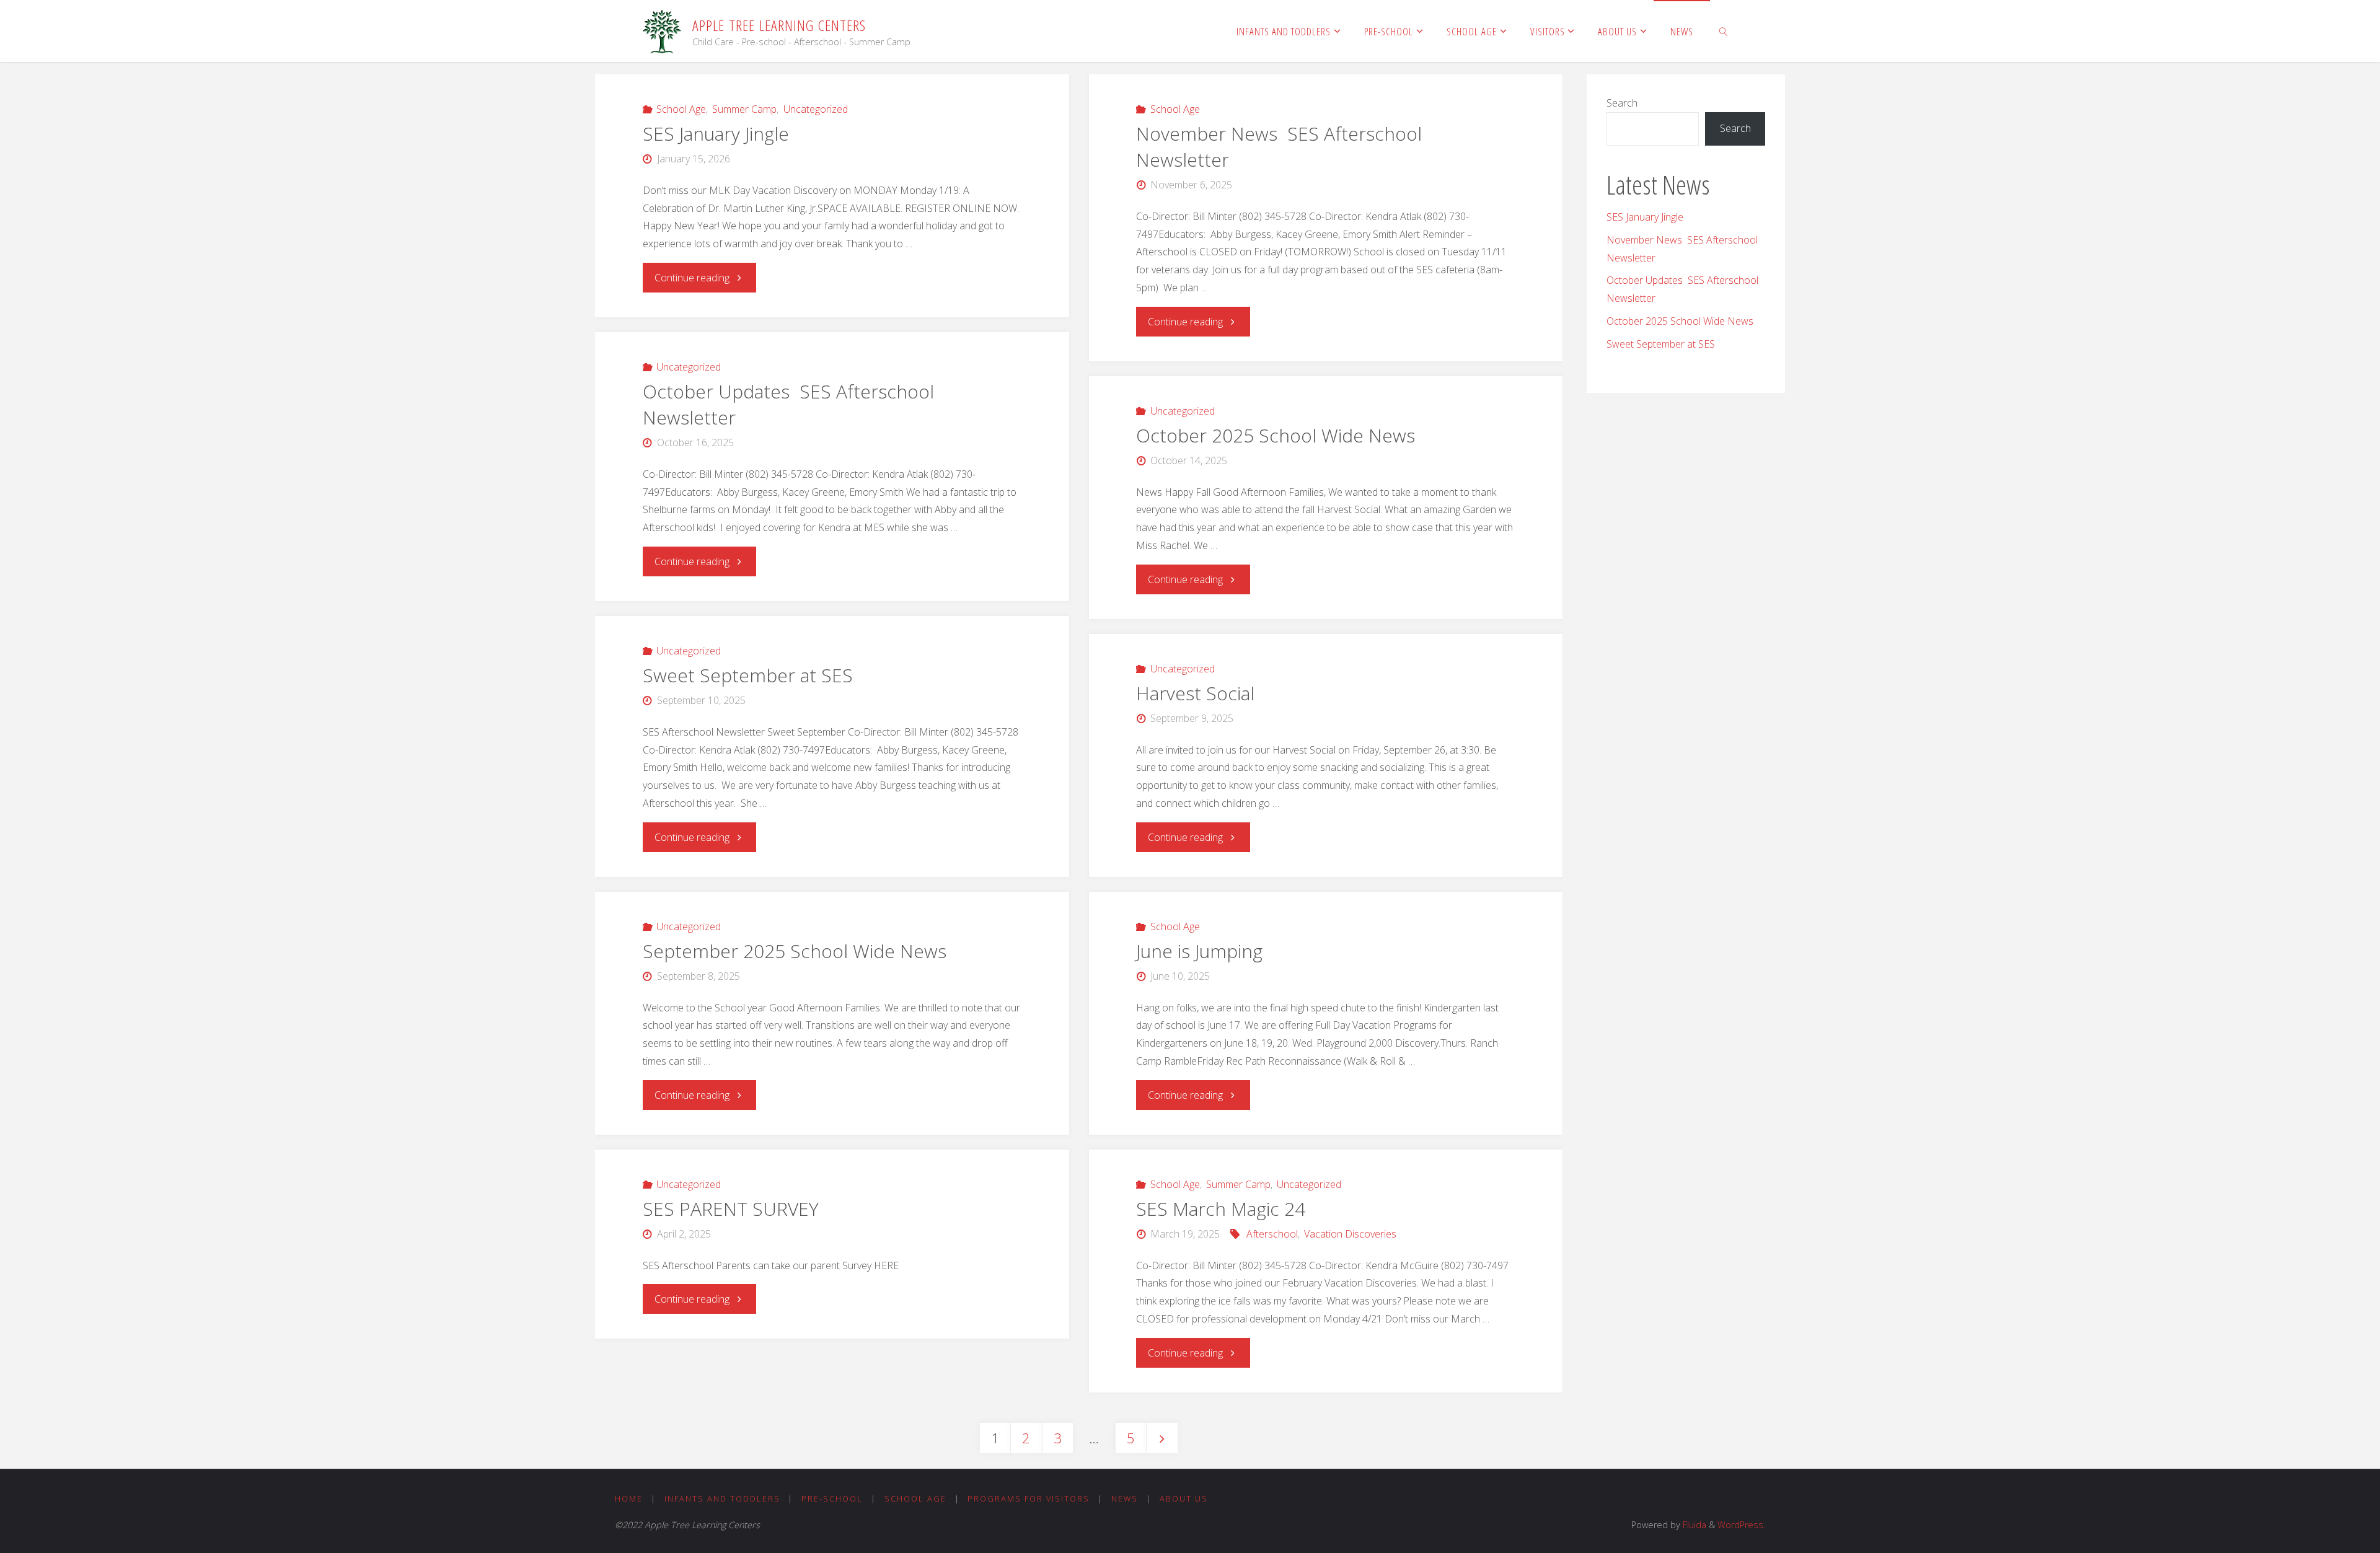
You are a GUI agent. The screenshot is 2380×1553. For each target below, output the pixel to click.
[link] (1724, 31)
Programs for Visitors (1029, 1498)
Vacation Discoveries (1350, 1234)
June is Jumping (1199, 951)
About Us (1184, 1498)
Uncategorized (815, 109)
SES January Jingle (716, 134)
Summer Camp (744, 109)
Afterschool (1272, 1234)
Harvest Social (1195, 693)
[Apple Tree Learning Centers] (663, 31)
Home (629, 1498)
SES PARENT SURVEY (731, 1209)
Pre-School (832, 1498)
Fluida (1693, 1525)
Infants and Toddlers (722, 1498)
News (1125, 1498)
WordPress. (1741, 1525)
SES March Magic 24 (1221, 1209)
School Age (681, 109)
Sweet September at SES (748, 675)
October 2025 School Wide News (1276, 435)
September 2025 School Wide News (795, 951)
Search (1622, 103)
